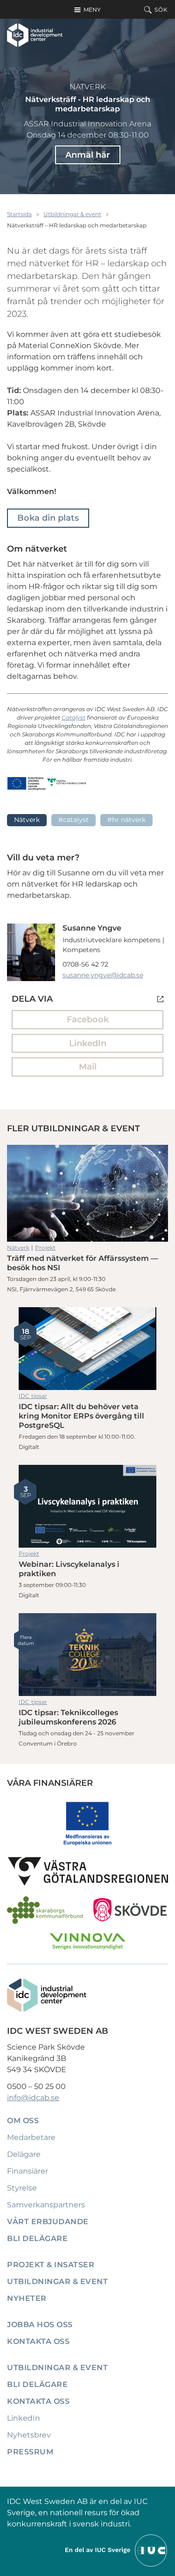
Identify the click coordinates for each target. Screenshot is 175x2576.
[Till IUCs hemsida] (117, 2550)
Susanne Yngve (92, 928)
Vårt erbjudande (48, 2222)
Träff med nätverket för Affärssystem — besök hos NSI (87, 1193)
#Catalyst (73, 820)
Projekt (45, 1248)
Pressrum (30, 2452)
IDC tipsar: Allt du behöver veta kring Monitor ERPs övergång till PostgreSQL (87, 1349)
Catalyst (73, 717)
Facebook (88, 1019)
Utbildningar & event (72, 214)
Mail (88, 1067)
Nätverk (87, 87)
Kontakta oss (38, 2341)
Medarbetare (31, 2137)
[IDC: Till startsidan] (35, 35)
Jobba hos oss (40, 2325)
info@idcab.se (33, 2098)
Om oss (23, 2121)
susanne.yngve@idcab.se (103, 975)
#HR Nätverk (126, 820)
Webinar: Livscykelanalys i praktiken (87, 1506)
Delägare (24, 2154)
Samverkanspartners (46, 2205)
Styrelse (22, 2188)
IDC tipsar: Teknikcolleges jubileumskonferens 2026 (87, 1655)
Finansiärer (28, 2171)
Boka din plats (48, 518)
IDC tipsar (33, 1396)
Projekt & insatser (51, 2265)
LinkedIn (88, 1043)
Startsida (19, 214)
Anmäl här (88, 155)
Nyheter (27, 2298)
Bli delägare (37, 2238)
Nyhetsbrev (29, 2435)
